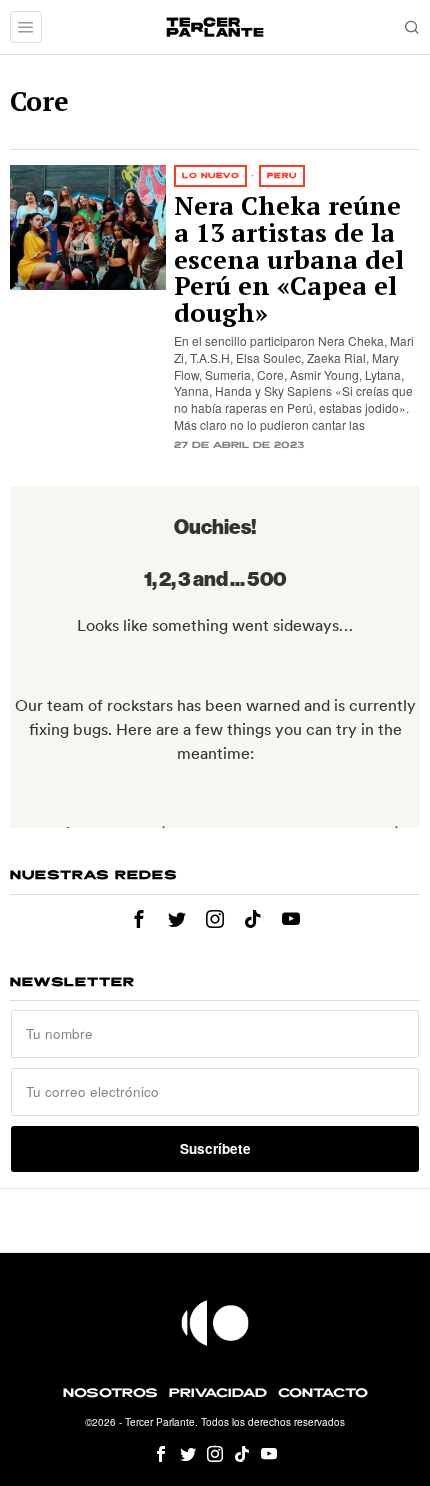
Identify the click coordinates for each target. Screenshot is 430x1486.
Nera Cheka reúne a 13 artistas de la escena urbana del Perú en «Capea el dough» (289, 260)
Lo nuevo (210, 175)
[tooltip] (139, 919)
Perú (282, 175)
